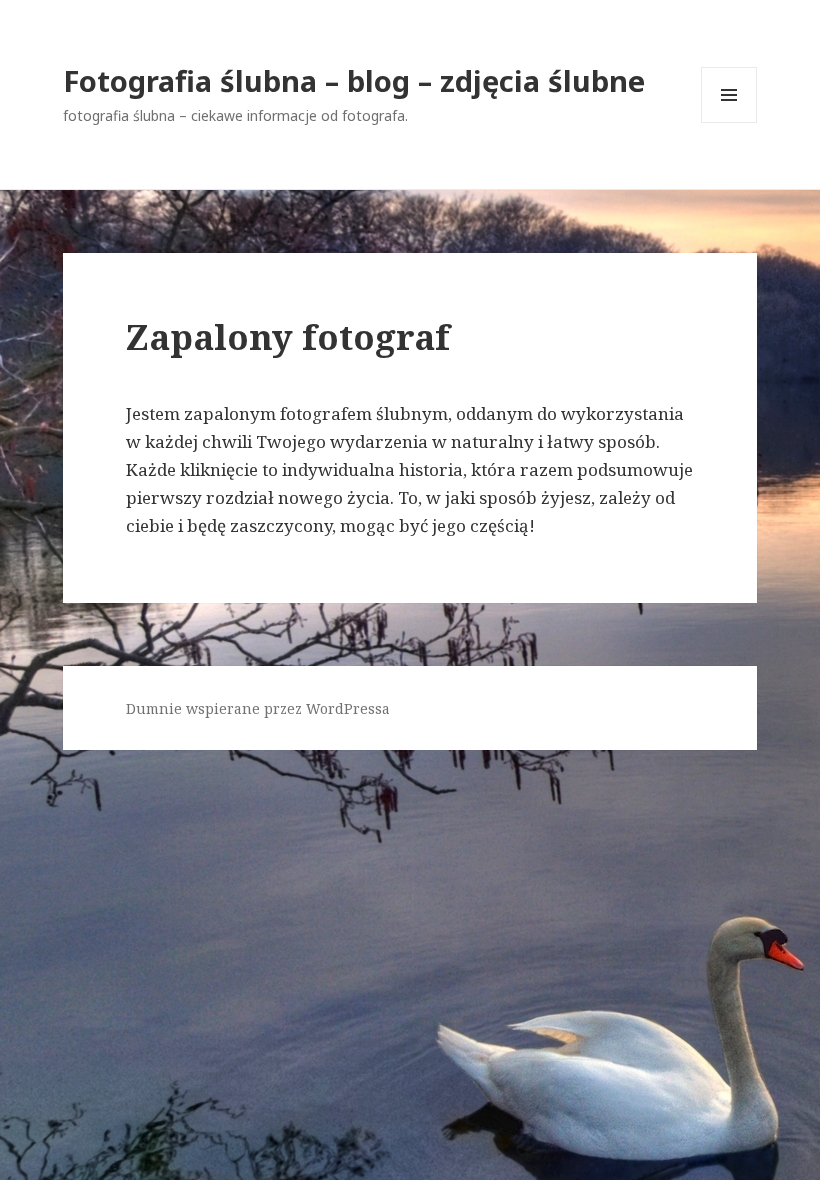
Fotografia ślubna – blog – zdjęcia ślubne (354, 80)
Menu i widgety (729, 122)
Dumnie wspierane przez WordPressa (258, 708)
